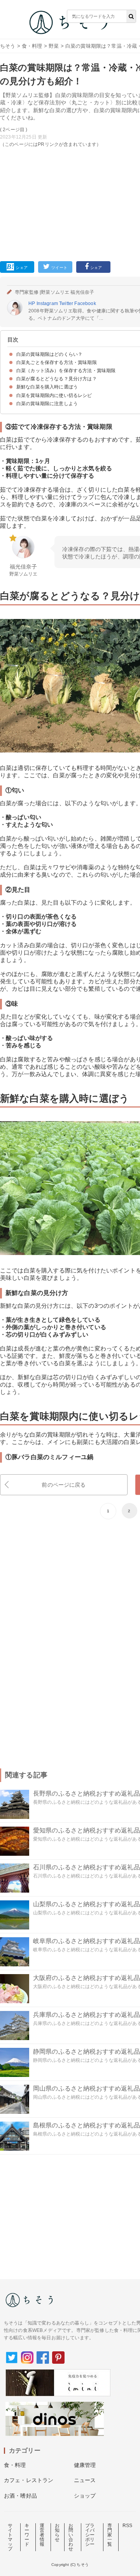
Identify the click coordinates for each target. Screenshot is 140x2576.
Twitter (66, 303)
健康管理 (85, 2465)
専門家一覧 (110, 2535)
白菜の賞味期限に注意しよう (47, 404)
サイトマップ (10, 2537)
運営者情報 (42, 2535)
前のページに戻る (64, 1485)
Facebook (85, 303)
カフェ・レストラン (29, 2480)
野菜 (54, 46)
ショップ (85, 2496)
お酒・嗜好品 (20, 2496)
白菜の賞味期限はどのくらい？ (49, 354)
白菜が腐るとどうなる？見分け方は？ (57, 379)
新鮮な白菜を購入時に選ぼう (47, 387)
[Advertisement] (70, 123)
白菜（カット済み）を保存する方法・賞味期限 (66, 371)
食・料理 (32, 46)
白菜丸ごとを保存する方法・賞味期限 (57, 362)
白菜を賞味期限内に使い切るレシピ (54, 395)
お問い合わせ (71, 2537)
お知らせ (57, 2533)
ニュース (85, 2480)
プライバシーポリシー (90, 2535)
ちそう (8, 46)
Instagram (47, 303)
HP (32, 303)
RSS (127, 2526)
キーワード (27, 2535)
